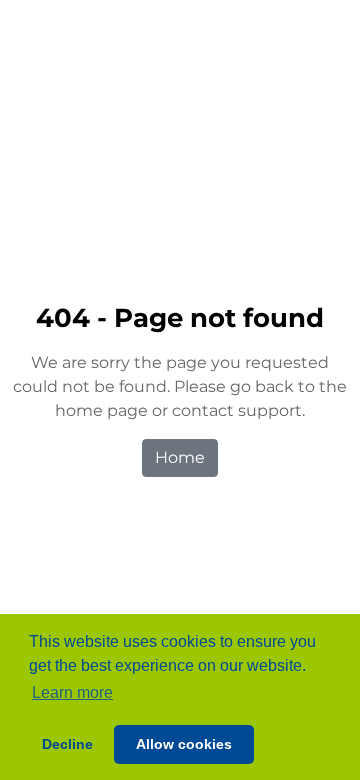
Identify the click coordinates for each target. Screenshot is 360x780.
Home (180, 457)
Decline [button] (67, 744)
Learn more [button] (72, 692)
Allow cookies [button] (184, 744)
